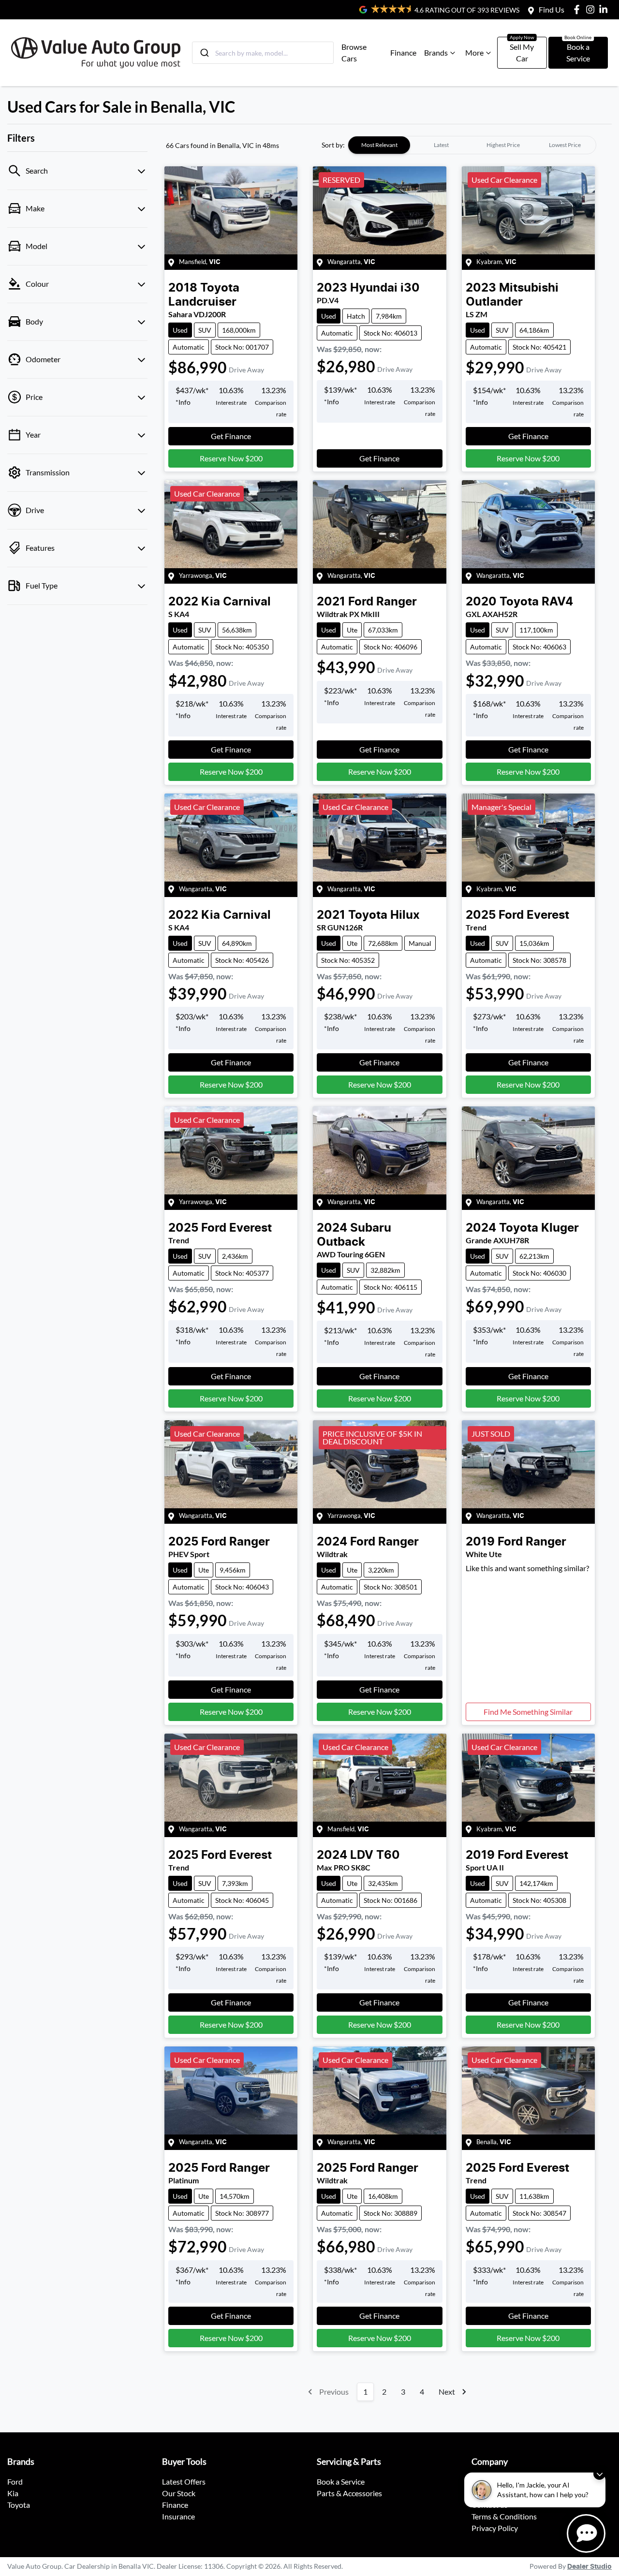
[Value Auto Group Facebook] (579, 9)
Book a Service (578, 52)
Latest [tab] (441, 145)
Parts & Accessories (349, 2493)
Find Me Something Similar (528, 1712)
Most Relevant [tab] (379, 145)
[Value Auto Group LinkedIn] (605, 9)
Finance (403, 52)
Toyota (19, 2505)
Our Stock (179, 2493)
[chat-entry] (586, 2533)
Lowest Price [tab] (565, 145)
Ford (15, 2481)
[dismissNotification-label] (599, 2474)
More (474, 52)
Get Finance (231, 436)
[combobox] (263, 53)
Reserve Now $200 (231, 458)
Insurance (178, 2516)
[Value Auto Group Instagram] (592, 9)
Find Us (552, 9)
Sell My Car (522, 52)
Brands (436, 52)
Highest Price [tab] (503, 145)
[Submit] (204, 53)
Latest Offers (184, 2481)
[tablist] (472, 145)
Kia (13, 2493)
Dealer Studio (590, 2567)
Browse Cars (354, 52)
